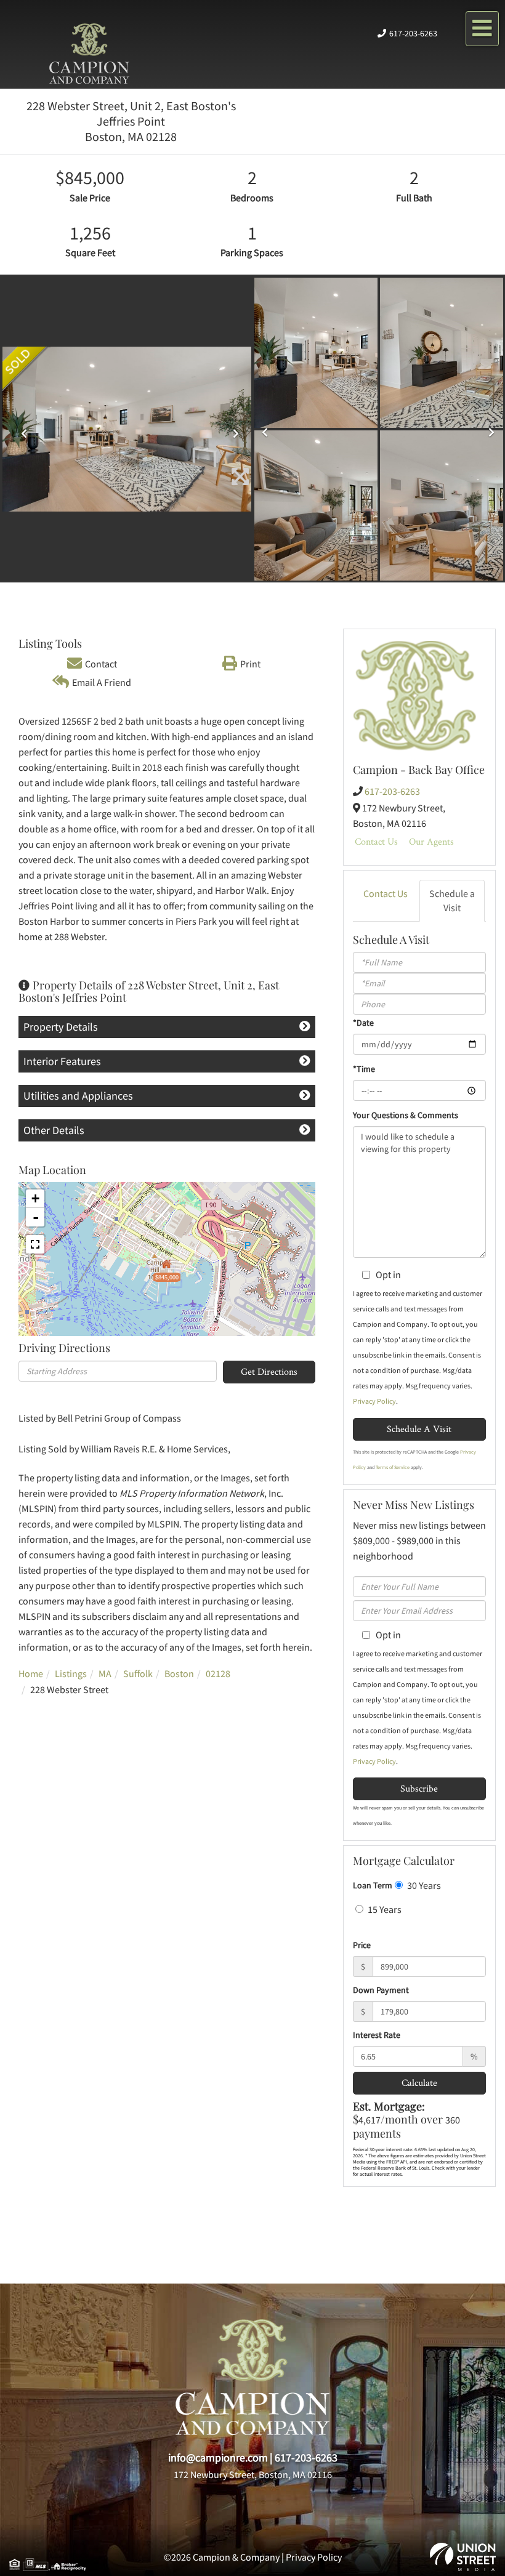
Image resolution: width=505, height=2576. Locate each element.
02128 (218, 1673)
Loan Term (373, 1885)
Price (362, 1945)
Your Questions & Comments (406, 1115)
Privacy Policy (374, 1401)
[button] (21, 429)
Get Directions (269, 1371)
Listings (71, 1673)
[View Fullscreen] (35, 1244)
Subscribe (419, 1788)
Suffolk (138, 1673)
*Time (364, 1069)
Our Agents (431, 841)
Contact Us (376, 841)
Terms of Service (393, 1467)
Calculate (419, 2083)
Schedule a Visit (452, 900)
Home (31, 1673)
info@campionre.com (218, 2457)
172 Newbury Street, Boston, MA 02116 (253, 2474)
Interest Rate (377, 2035)
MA (105, 1673)
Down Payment (381, 1990)
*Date (363, 1023)
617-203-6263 (413, 33)
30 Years (423, 1885)
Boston (179, 1673)
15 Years (384, 1909)
